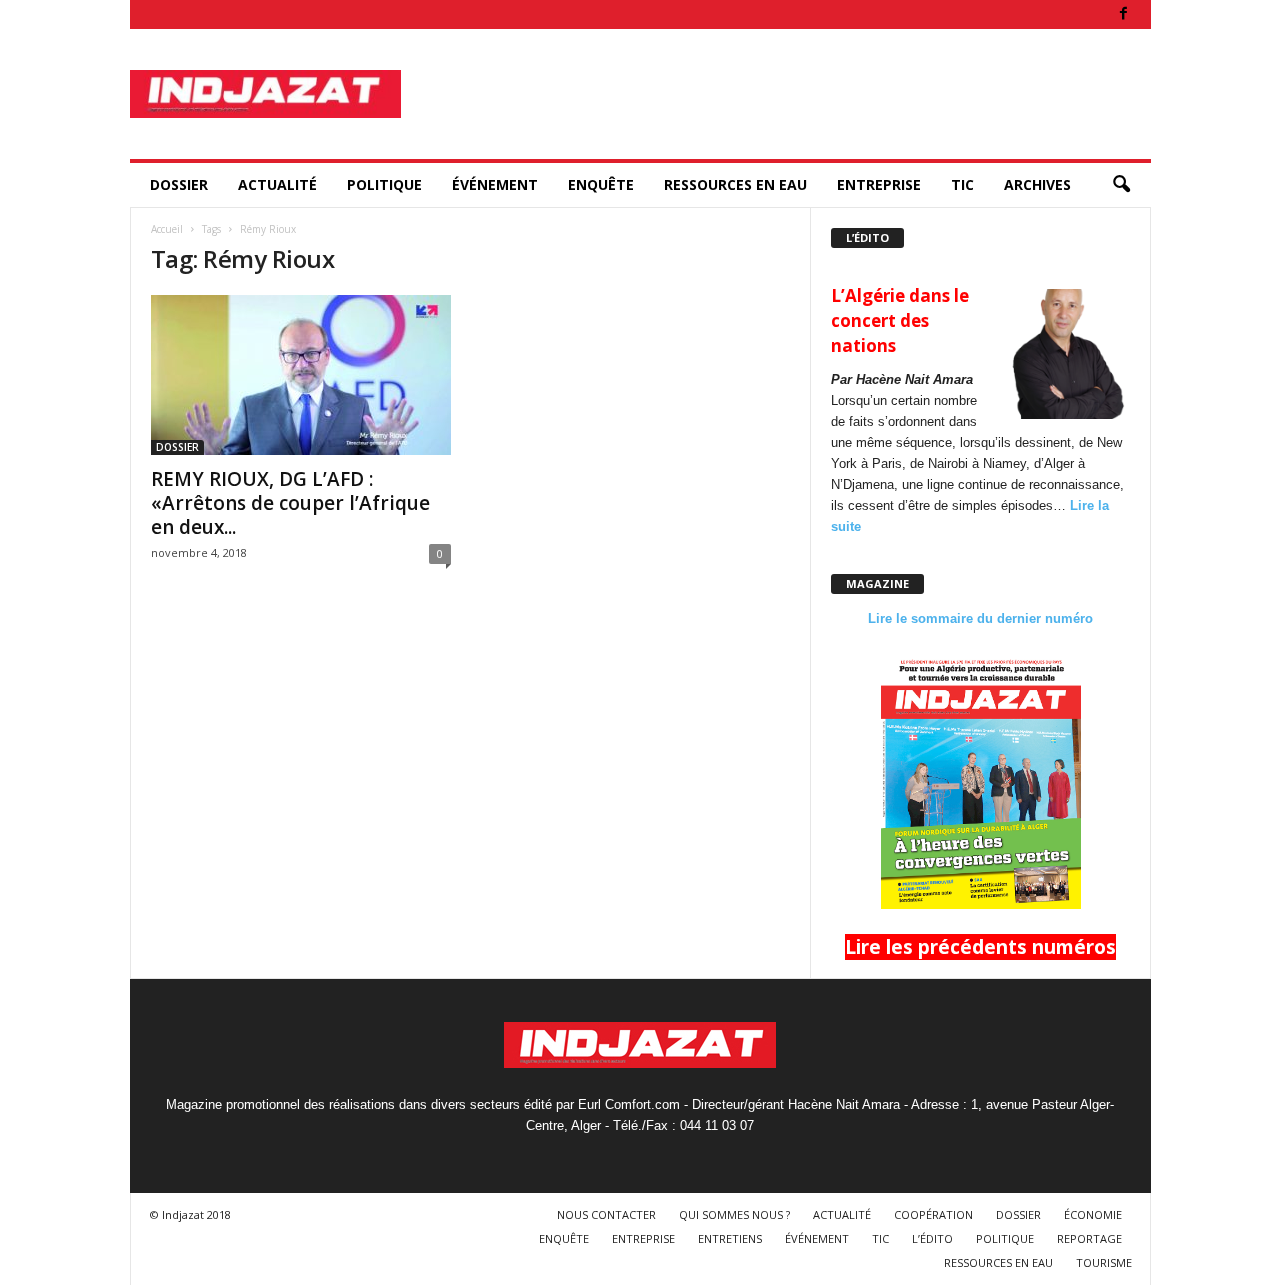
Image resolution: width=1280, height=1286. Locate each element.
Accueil (167, 229)
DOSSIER (179, 184)
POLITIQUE (384, 184)
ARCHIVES (1037, 184)
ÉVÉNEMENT (495, 184)
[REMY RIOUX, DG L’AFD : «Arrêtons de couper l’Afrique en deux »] (301, 375)
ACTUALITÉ (277, 184)
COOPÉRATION (933, 1214)
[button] (1121, 185)
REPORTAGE (1089, 1238)
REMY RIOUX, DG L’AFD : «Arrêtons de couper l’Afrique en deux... (290, 503)
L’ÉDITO (932, 1238)
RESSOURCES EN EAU (735, 184)
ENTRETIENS (730, 1238)
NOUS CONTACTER (606, 1214)
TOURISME (1104, 1262)
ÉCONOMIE (1093, 1214)
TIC (962, 184)
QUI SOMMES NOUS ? (734, 1214)
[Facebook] (1124, 14)
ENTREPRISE (879, 184)
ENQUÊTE (601, 184)
